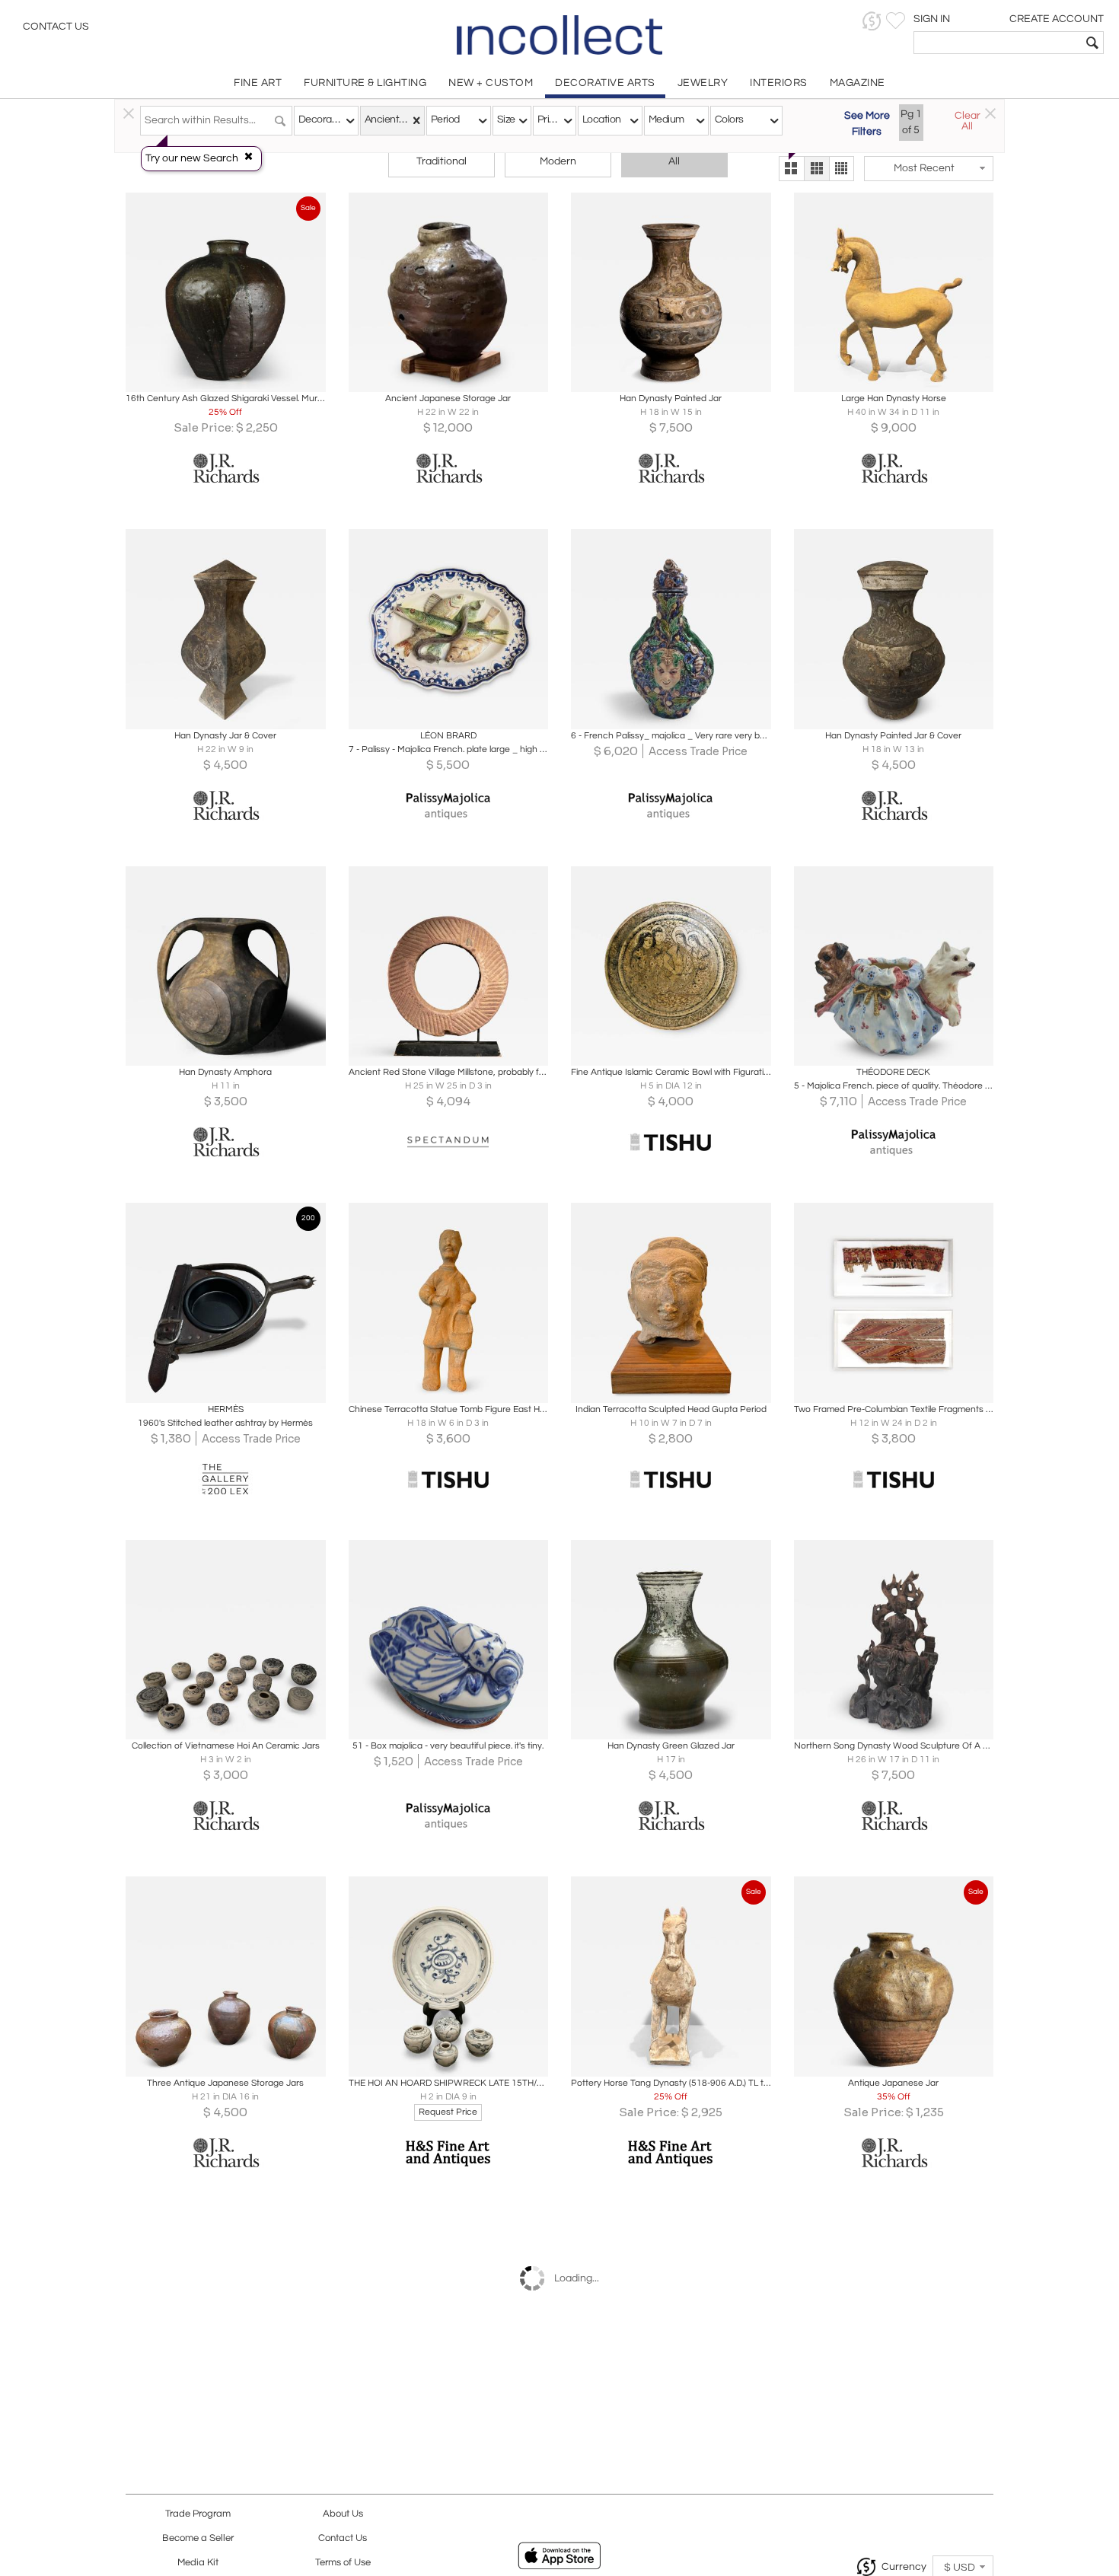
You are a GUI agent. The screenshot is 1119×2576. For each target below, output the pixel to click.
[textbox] (998, 43)
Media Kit (198, 2563)
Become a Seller (198, 2538)
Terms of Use (343, 2563)
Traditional (442, 161)
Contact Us (56, 27)
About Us (343, 2514)
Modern (558, 161)
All (674, 161)
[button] (872, 21)
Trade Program (198, 2514)
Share (215, 376)
